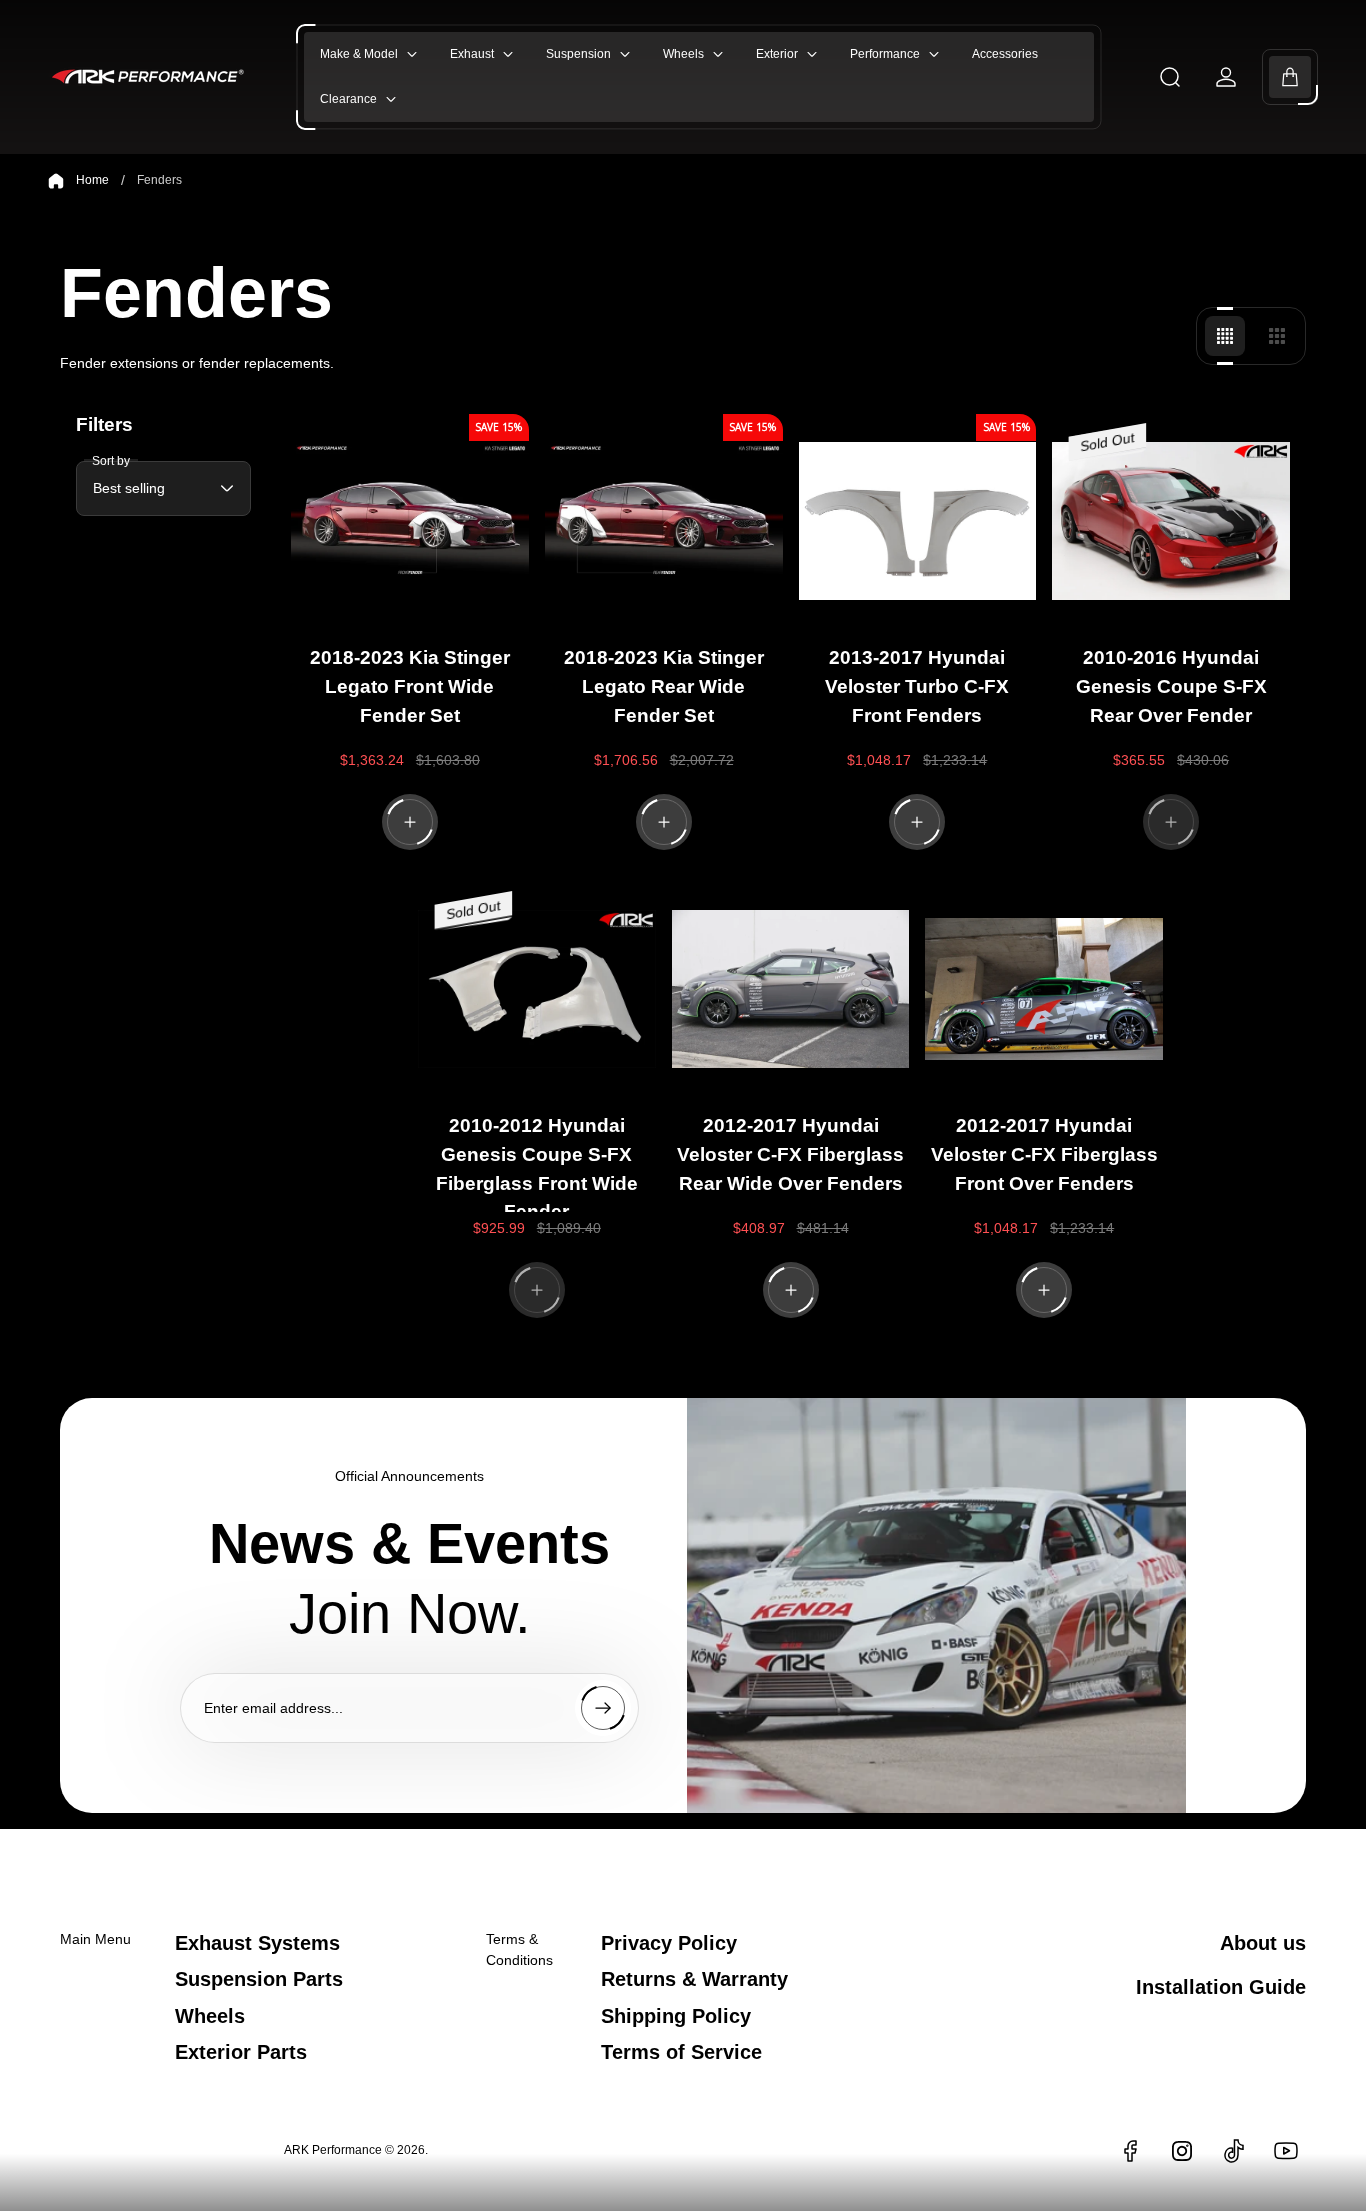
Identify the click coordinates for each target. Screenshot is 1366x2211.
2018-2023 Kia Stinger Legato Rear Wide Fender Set (664, 686)
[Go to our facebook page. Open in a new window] (1130, 2151)
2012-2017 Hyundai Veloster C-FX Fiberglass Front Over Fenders (1044, 1154)
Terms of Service (681, 2052)
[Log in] (1226, 77)
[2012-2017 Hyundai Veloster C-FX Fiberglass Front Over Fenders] (1044, 989)
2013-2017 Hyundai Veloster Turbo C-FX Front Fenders (917, 686)
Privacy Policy (669, 1943)
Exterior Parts (241, 2052)
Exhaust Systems (257, 1943)
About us (1263, 1943)
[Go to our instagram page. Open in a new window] (1182, 2151)
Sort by (111, 461)
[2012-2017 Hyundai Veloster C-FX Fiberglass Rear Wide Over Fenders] (791, 989)
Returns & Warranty (694, 1979)
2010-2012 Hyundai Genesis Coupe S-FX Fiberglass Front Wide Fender (537, 1163)
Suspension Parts (259, 1979)
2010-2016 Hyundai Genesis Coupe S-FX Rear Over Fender (1171, 686)
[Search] (1170, 77)
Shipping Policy (676, 2016)
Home (92, 180)
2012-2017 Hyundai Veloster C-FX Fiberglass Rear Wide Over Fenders (790, 1154)
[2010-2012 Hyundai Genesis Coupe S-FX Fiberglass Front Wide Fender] (537, 989)
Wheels (210, 2016)
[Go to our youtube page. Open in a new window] (1286, 2151)
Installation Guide (1221, 1987)
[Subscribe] (603, 1708)
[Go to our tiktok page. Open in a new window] (1234, 2151)
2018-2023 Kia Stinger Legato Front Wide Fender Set (410, 686)
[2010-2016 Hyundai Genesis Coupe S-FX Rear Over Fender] (1171, 521)
